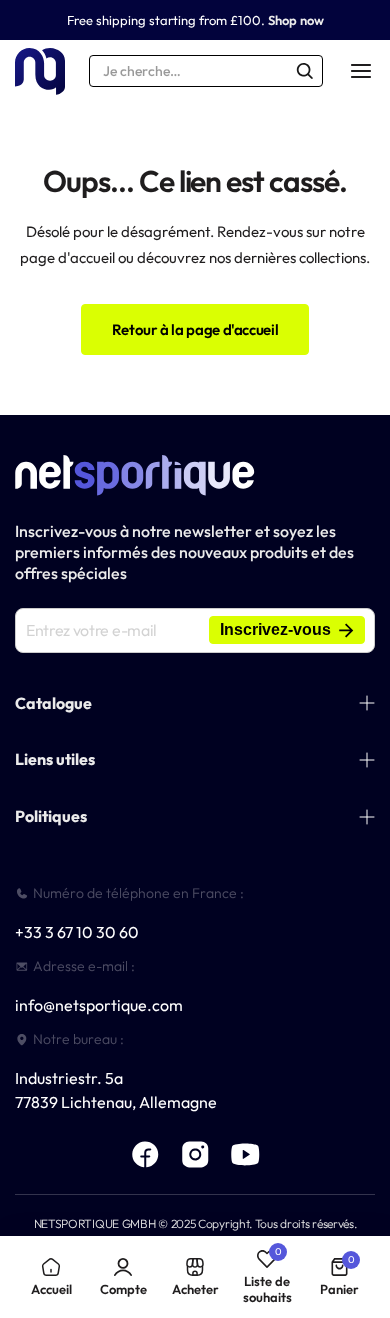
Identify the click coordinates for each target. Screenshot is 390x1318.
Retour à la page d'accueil (195, 329)
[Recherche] (305, 71)
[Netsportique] (40, 71)
